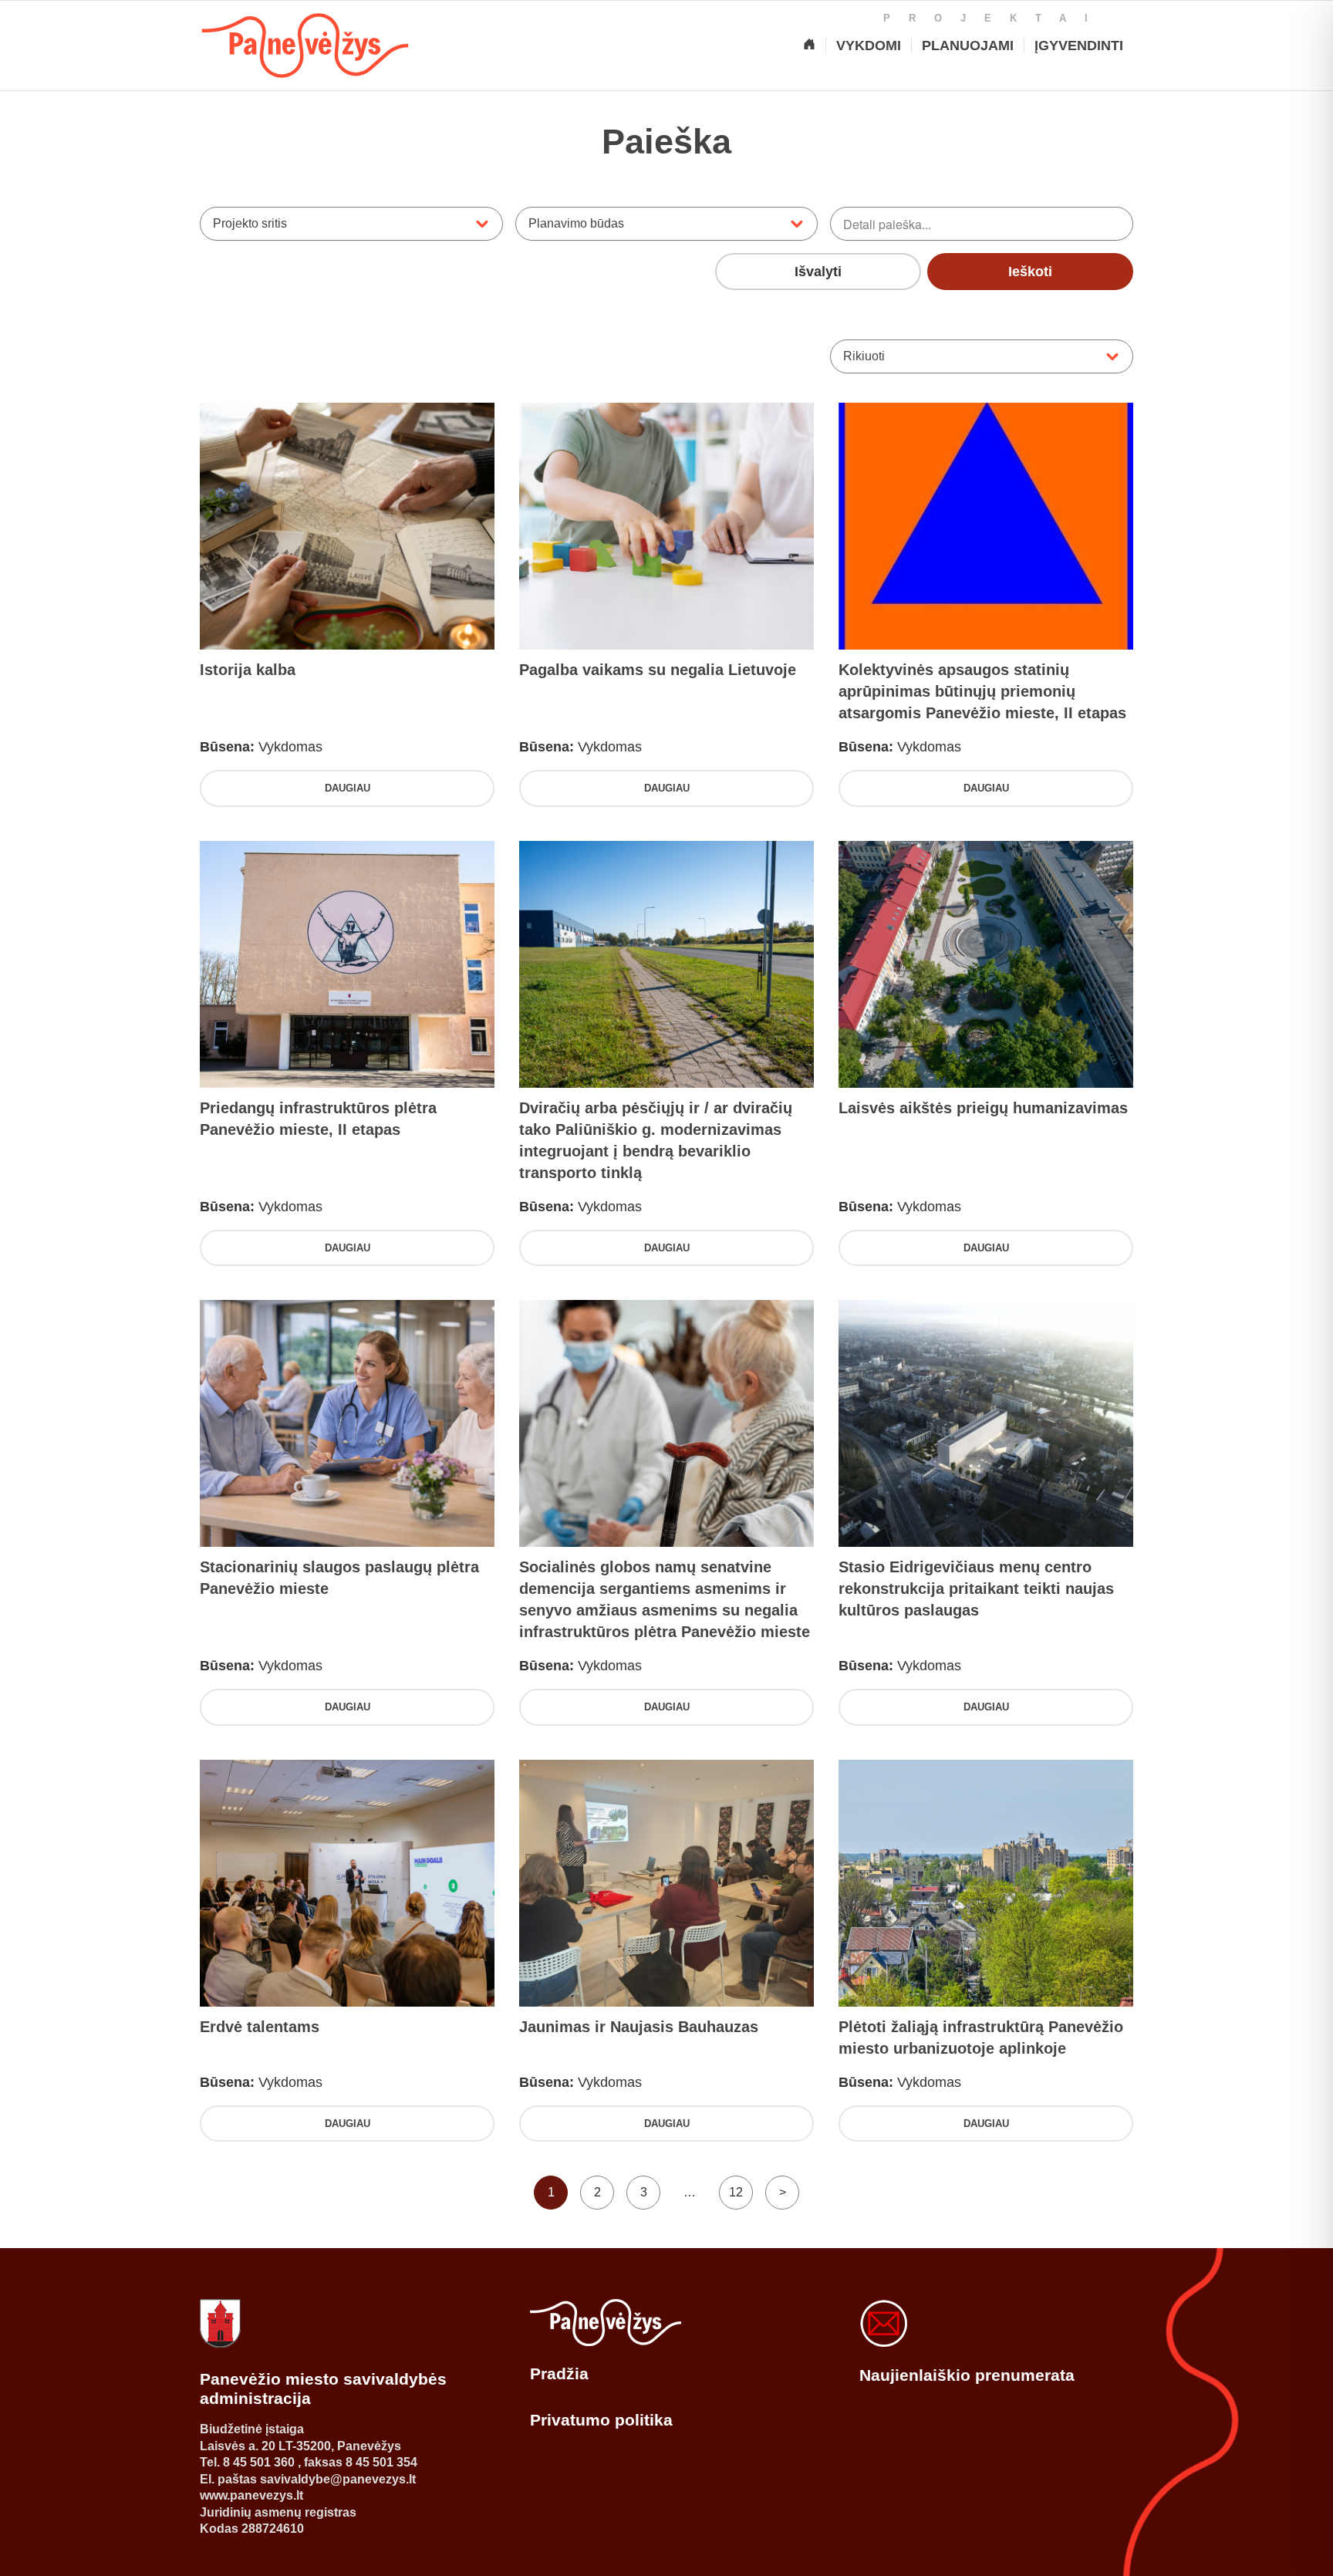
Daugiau (348, 788)
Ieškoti (1030, 272)
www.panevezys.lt (251, 2495)
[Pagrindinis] (809, 46)
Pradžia (559, 2373)
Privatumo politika (601, 2420)
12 (736, 2192)
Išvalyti (818, 272)
